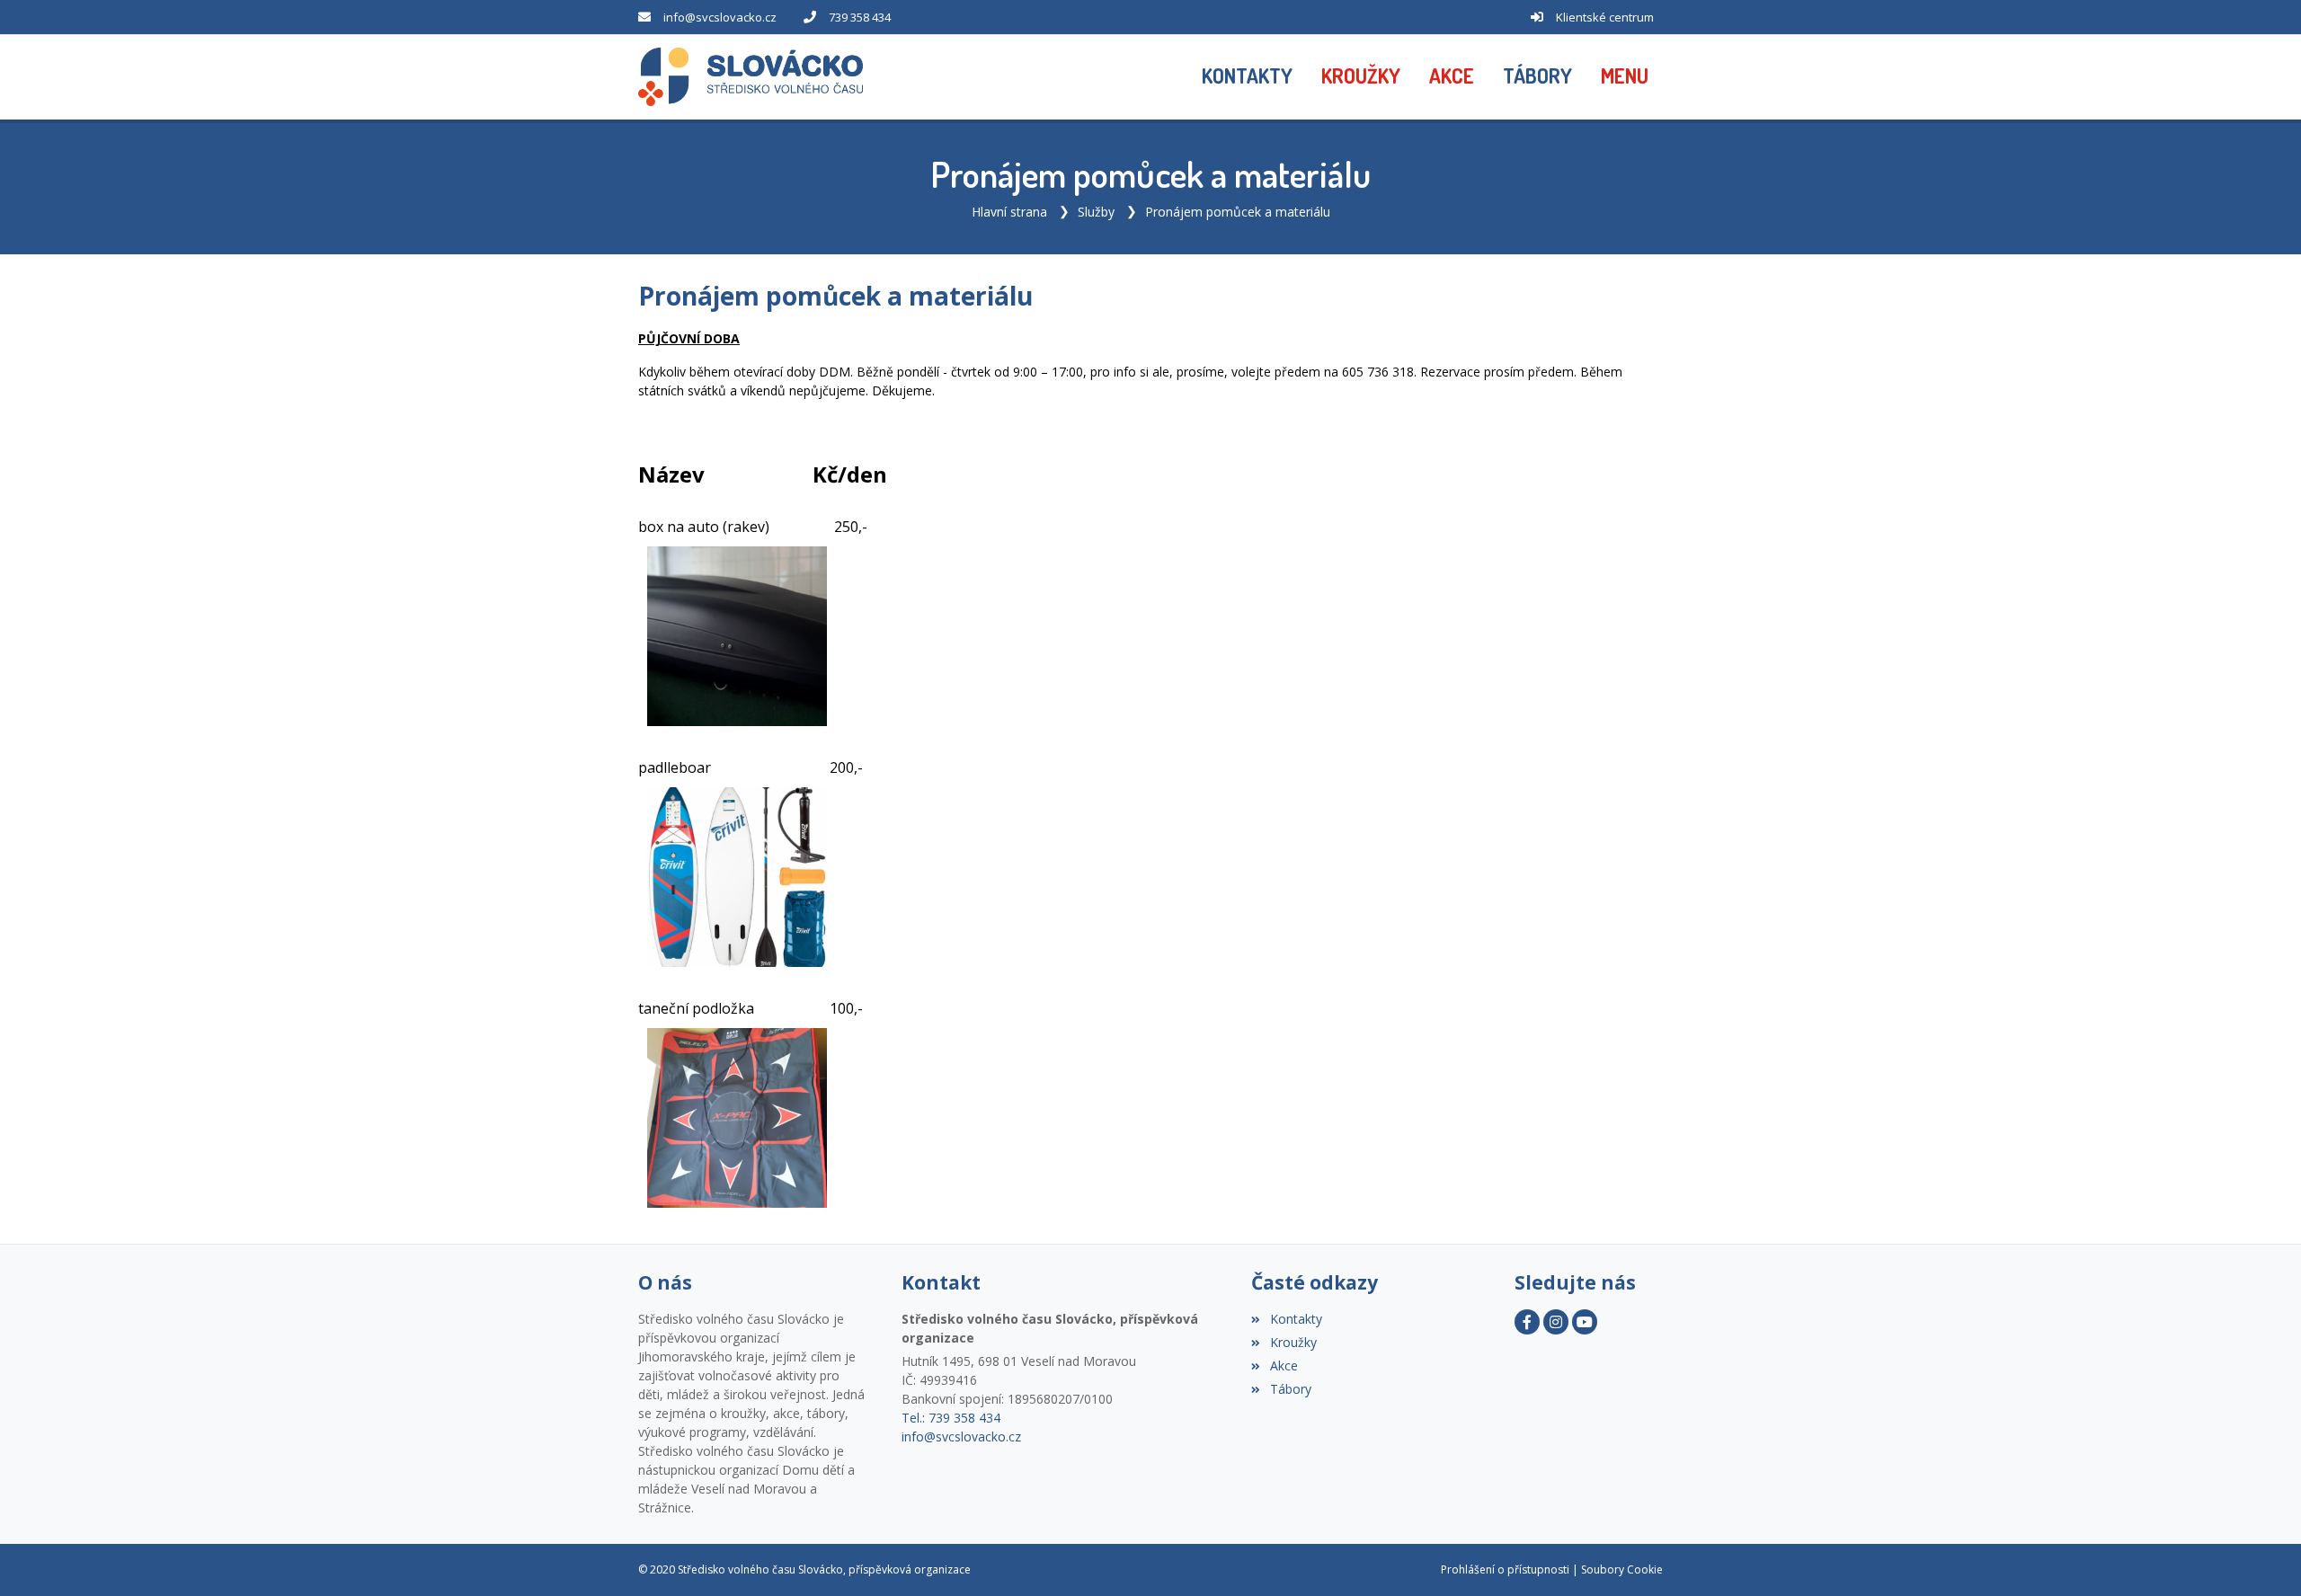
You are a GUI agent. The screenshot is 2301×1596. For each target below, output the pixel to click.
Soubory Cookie (1622, 1569)
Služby (1096, 212)
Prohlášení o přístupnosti (1505, 1569)
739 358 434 (860, 17)
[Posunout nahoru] (2261, 1556)
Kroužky (1293, 1342)
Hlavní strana (1009, 212)
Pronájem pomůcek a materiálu (1238, 212)
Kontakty (1296, 1319)
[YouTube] (1585, 1322)
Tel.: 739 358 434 (951, 1418)
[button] (1625, 77)
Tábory (1290, 1389)
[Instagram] (1556, 1322)
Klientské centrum (1605, 17)
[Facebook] (1527, 1322)
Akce (1284, 1365)
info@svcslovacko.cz (720, 17)
